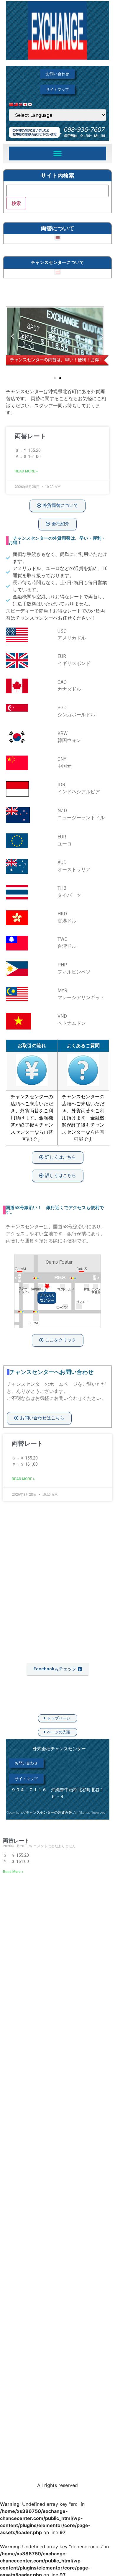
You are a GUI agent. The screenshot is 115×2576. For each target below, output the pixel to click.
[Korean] (30, 106)
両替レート (31, 436)
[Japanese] (25, 106)
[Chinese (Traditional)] (16, 106)
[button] (58, 153)
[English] (21, 106)
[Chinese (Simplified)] (11, 106)
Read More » (26, 471)
